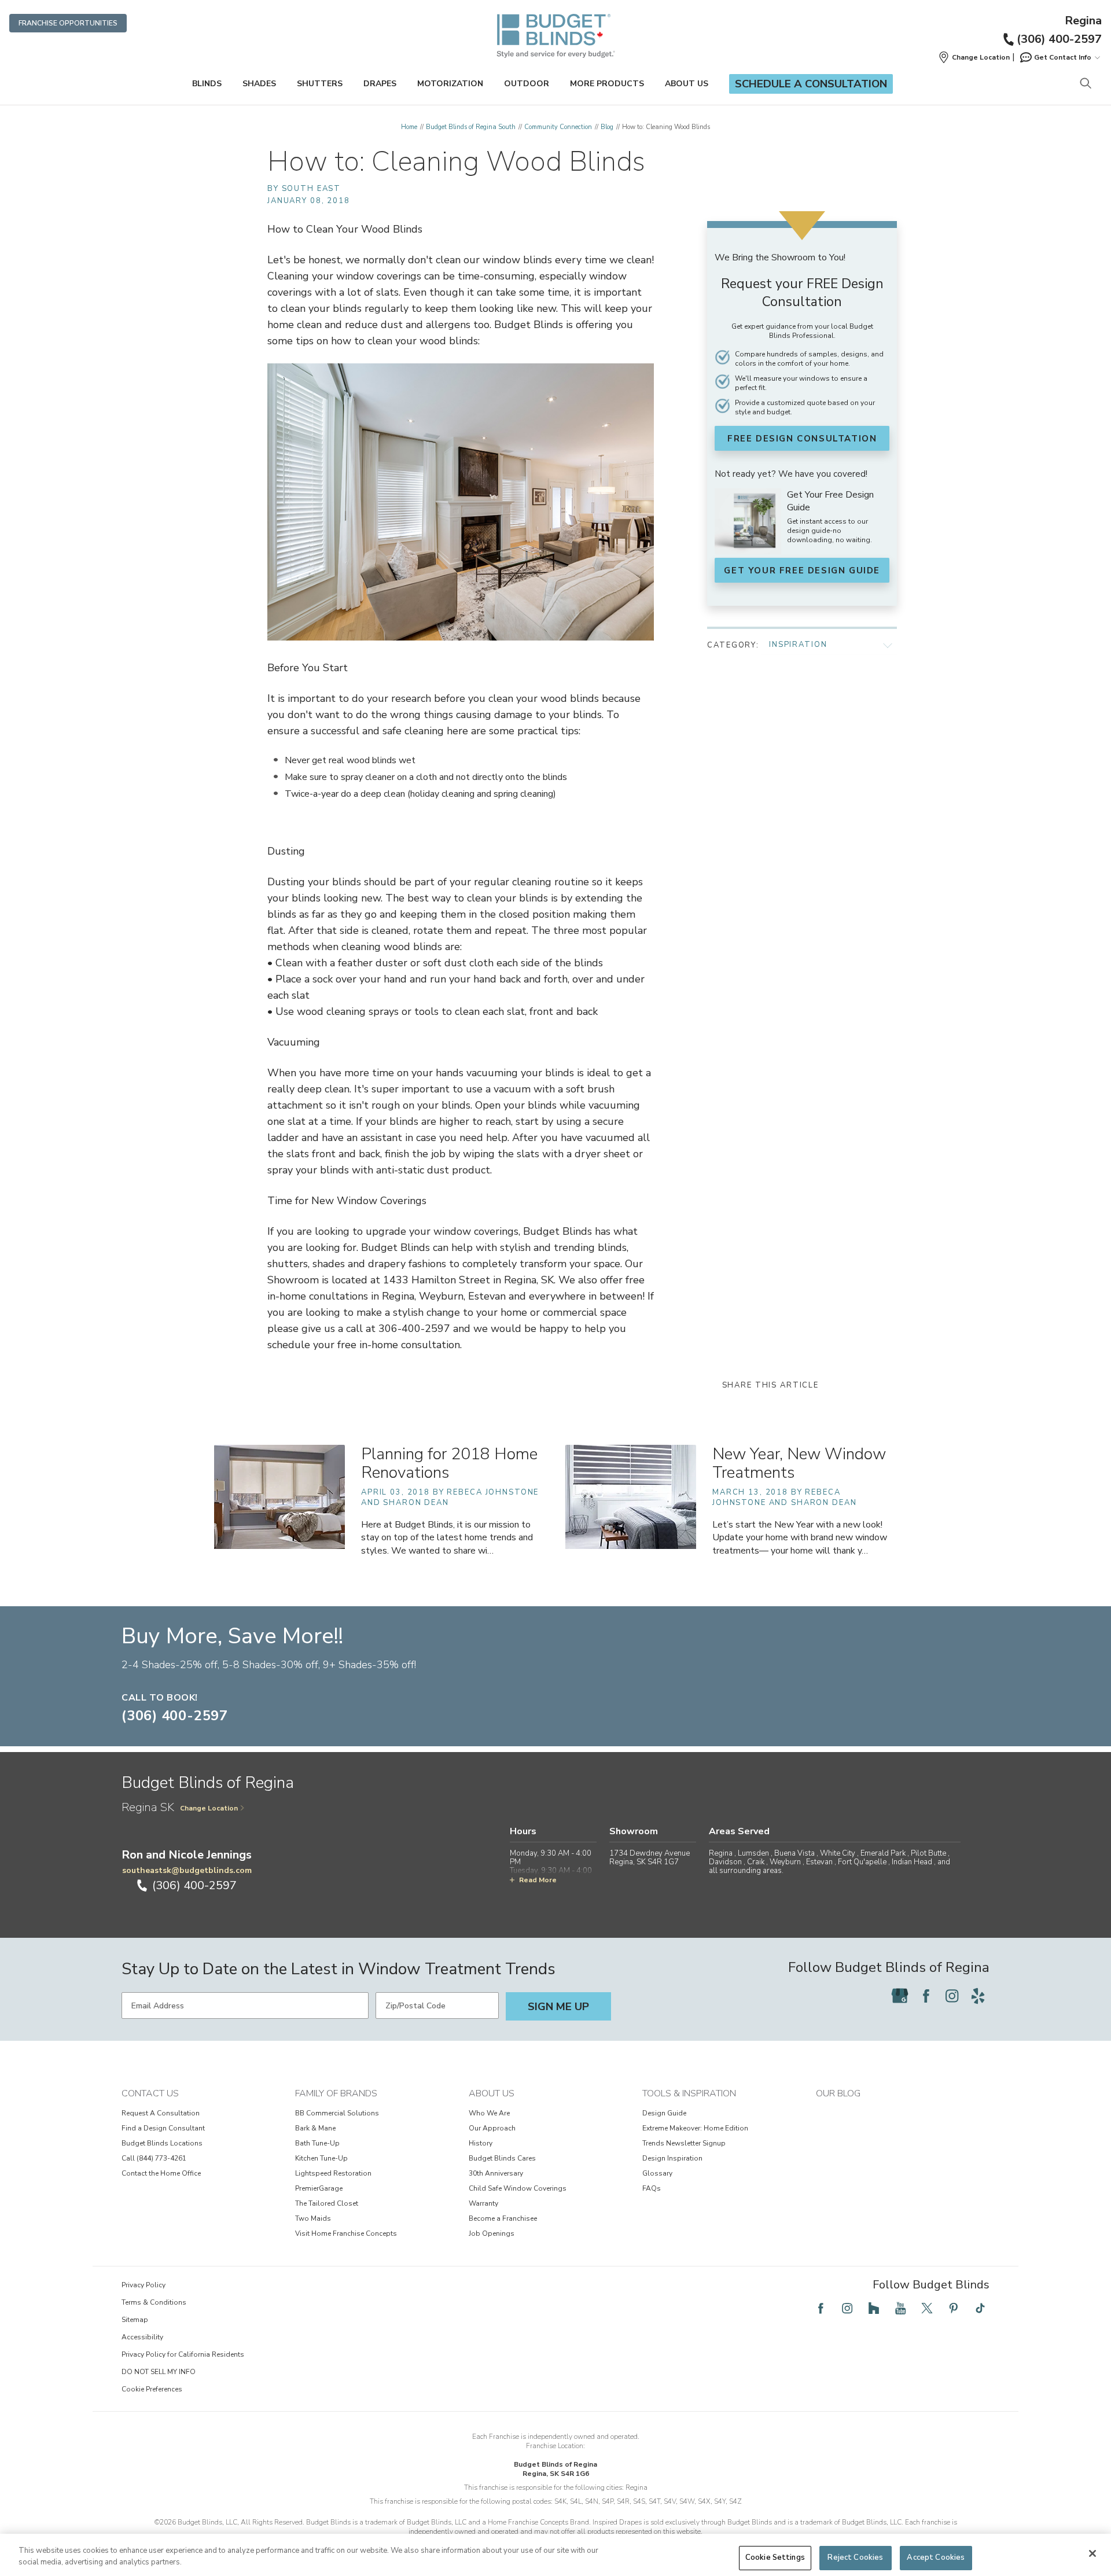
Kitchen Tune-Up (321, 2158)
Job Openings (492, 2233)
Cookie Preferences (152, 2389)
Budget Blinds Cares (502, 2158)
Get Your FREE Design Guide (802, 571)
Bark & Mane (315, 2128)
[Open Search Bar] (1085, 84)
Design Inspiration (672, 2158)
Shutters (320, 84)
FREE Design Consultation (802, 439)
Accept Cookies (936, 2557)
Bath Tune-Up (317, 2143)
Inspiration (798, 645)
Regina (1083, 21)
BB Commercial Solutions (337, 2113)
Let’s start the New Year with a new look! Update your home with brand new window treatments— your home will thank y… (800, 1537)
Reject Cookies (855, 2557)
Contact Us (150, 2093)
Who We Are (489, 2113)
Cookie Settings (775, 2557)
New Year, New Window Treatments (799, 1464)
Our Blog (838, 2093)
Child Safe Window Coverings (518, 2188)
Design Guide (664, 2113)
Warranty (483, 2203)
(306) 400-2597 (1059, 39)
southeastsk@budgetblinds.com (187, 1870)
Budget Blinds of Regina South (471, 127)
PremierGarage (319, 2188)
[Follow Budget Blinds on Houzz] (874, 2308)
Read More (538, 1880)
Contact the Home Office (161, 2173)
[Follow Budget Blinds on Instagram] (952, 1996)
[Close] (1092, 2553)
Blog (607, 127)
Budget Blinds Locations (162, 2143)
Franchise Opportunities (68, 23)
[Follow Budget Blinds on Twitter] (927, 2308)
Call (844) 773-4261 (154, 2158)
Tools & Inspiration (689, 2093)
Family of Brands (336, 2093)
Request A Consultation (161, 2113)
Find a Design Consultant (163, 2128)
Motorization (450, 84)
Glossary (657, 2173)
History (481, 2143)
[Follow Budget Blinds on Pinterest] (954, 2308)
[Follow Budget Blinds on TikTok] (980, 2308)
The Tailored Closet (327, 2203)
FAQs (652, 2188)
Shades (259, 84)
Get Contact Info (1063, 57)
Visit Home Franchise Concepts (346, 2233)
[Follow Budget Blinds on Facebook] (926, 1996)
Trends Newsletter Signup (684, 2143)
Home (409, 127)
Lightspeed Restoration (333, 2173)
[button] (974, 57)
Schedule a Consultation (811, 84)
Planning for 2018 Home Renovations (449, 1464)
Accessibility (142, 2337)
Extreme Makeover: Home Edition (695, 2128)
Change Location (209, 1808)
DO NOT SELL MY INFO (159, 2372)
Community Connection (558, 127)
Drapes (380, 84)
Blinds (207, 84)
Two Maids (313, 2218)
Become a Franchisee (503, 2218)
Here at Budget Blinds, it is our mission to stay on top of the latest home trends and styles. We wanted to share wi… (447, 1537)
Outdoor (527, 84)
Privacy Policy (144, 2285)
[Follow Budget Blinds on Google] (900, 1996)
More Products (607, 84)
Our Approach (492, 2128)
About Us (687, 84)
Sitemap (135, 2320)
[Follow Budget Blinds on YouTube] (900, 2308)
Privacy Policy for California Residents (183, 2354)
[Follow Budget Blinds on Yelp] (978, 1996)
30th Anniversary (496, 2173)
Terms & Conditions (154, 2302)
